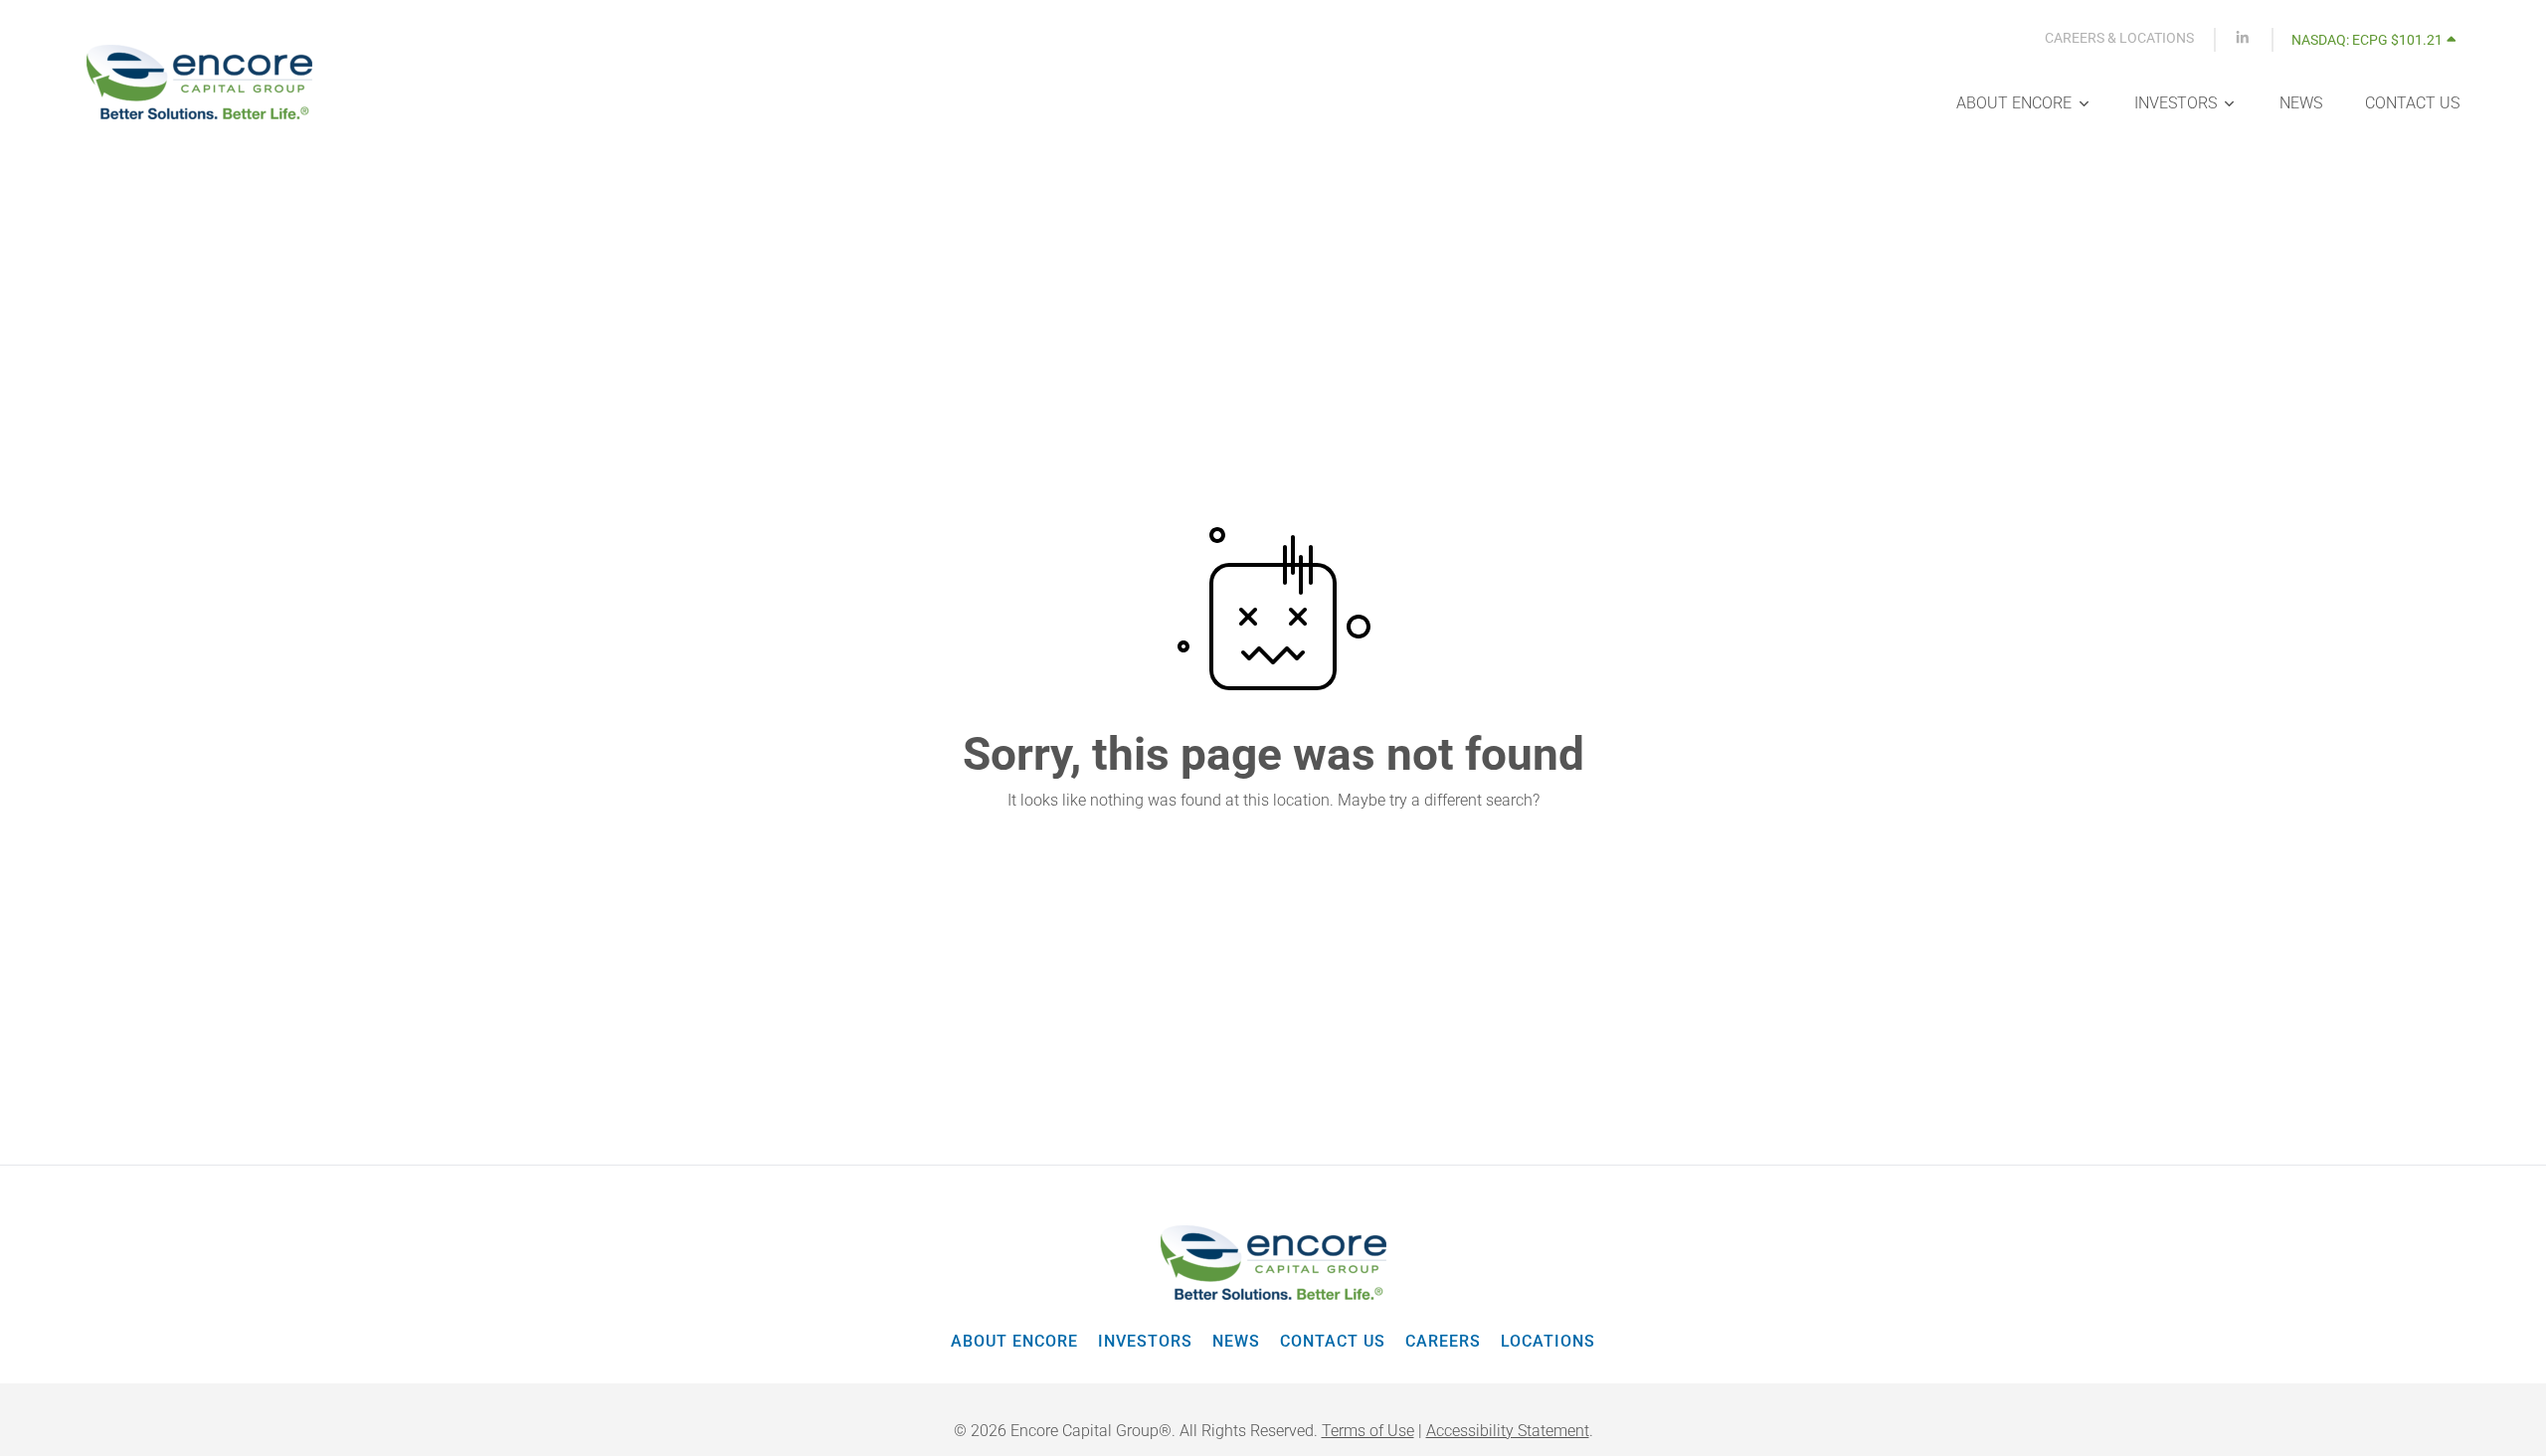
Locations (1548, 1341)
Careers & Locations (2119, 38)
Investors (1145, 1341)
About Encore (1014, 1341)
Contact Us (1333, 1341)
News (1236, 1341)
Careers (1443, 1341)
